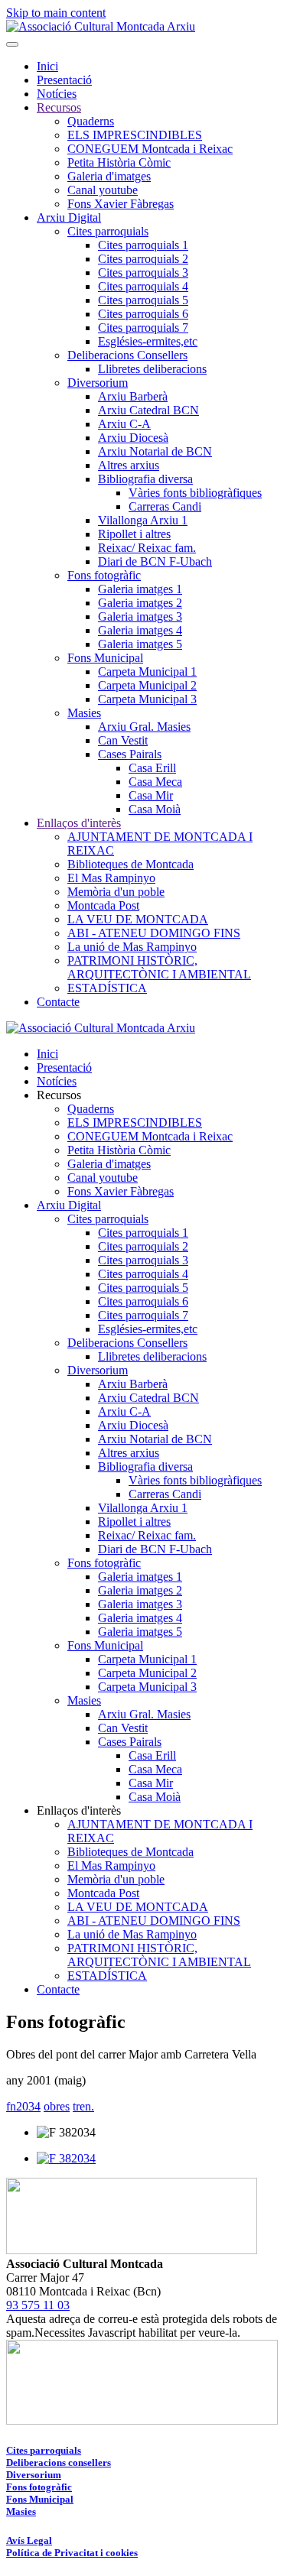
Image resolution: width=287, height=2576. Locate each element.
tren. (83, 2106)
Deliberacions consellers (59, 2462)
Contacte (58, 1002)
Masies (84, 713)
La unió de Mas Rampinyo (132, 947)
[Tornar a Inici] (101, 26)
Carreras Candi (165, 506)
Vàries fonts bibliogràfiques (195, 493)
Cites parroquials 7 (143, 328)
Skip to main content (56, 13)
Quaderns (91, 121)
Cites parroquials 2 (143, 259)
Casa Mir (151, 795)
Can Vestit (123, 740)
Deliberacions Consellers (127, 355)
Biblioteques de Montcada (130, 864)
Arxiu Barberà (133, 396)
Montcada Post (103, 905)
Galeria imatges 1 (140, 589)
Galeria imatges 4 (140, 630)
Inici (47, 66)
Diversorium (98, 383)
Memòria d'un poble (116, 892)
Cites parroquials (108, 231)
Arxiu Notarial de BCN (155, 451)
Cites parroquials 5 (143, 300)
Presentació (64, 80)
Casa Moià (155, 809)
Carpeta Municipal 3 (147, 699)
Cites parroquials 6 (143, 314)
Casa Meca (155, 782)
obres (57, 2106)
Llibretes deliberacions (152, 369)
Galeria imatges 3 (140, 616)
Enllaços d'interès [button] (79, 1810)
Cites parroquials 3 (143, 273)
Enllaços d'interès (79, 823)
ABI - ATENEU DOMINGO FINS (154, 933)
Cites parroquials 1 (143, 245)
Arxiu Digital (69, 217)
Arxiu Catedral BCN (148, 410)
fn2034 (23, 2106)
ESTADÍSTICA (107, 988)
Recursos (59, 107)
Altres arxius (129, 465)
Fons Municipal (105, 658)
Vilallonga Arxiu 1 (143, 520)
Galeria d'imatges (109, 176)
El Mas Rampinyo (111, 878)
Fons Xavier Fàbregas (121, 204)
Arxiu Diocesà (133, 438)
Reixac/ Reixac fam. (147, 548)
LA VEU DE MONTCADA (138, 919)
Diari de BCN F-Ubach (155, 561)
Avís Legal (29, 2540)
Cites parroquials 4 (143, 286)
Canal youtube (103, 190)
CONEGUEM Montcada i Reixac (150, 149)
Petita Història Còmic (119, 162)
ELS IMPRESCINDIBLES (135, 135)
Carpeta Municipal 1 (147, 672)
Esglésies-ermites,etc (148, 341)
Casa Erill (152, 768)
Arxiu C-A (124, 424)
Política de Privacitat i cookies (72, 2553)
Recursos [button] (59, 1095)
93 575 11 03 (38, 2305)
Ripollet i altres (134, 534)
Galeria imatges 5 (140, 644)
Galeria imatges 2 (140, 603)
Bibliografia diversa (145, 479)
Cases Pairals (130, 754)
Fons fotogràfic (104, 575)
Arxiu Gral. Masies (144, 727)
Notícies (57, 94)
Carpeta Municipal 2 (147, 685)
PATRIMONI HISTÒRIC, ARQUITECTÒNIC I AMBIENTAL (159, 967)
